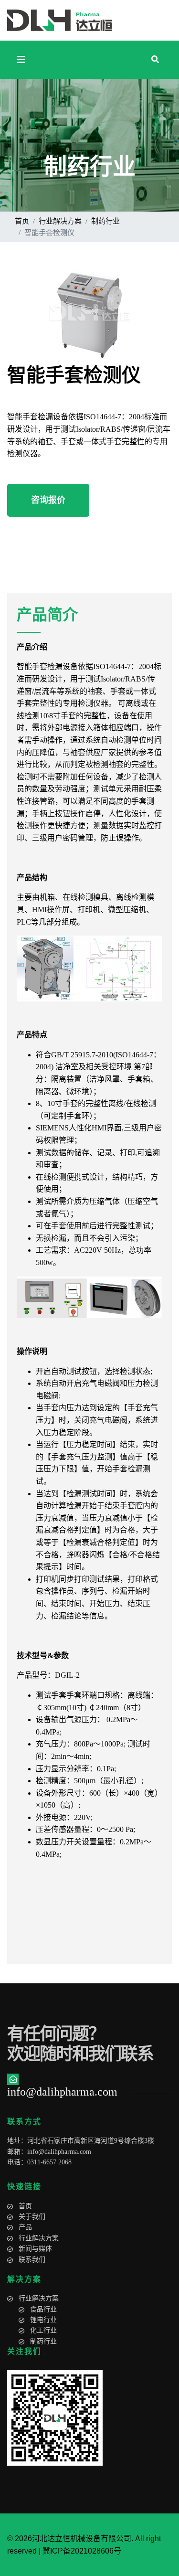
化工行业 (43, 2330)
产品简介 (47, 615)
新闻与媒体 (35, 2249)
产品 (25, 2227)
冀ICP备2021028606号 (82, 2551)
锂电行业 (43, 2320)
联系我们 (32, 2260)
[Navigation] (21, 60)
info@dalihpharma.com (59, 2152)
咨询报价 (48, 500)
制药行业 (43, 2341)
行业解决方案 (39, 2238)
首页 (25, 2206)
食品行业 (43, 2309)
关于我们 (32, 2217)
